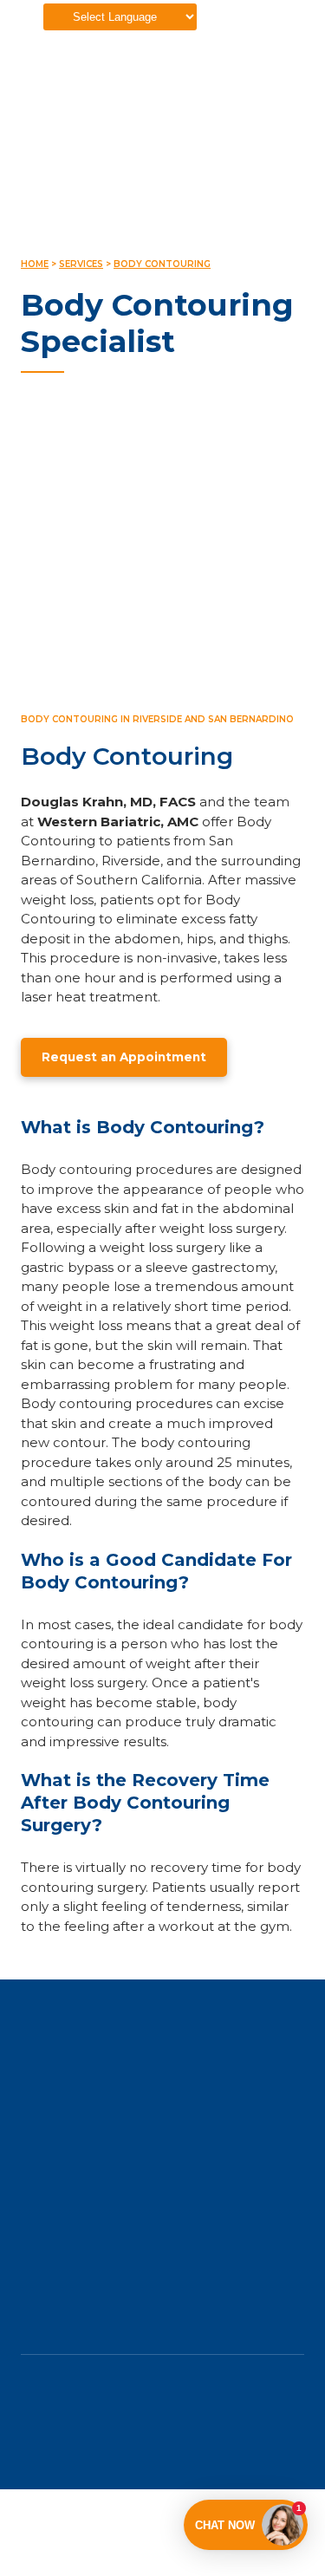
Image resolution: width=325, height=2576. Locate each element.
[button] (124, 1058)
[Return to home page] (162, 2054)
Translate (25, 41)
